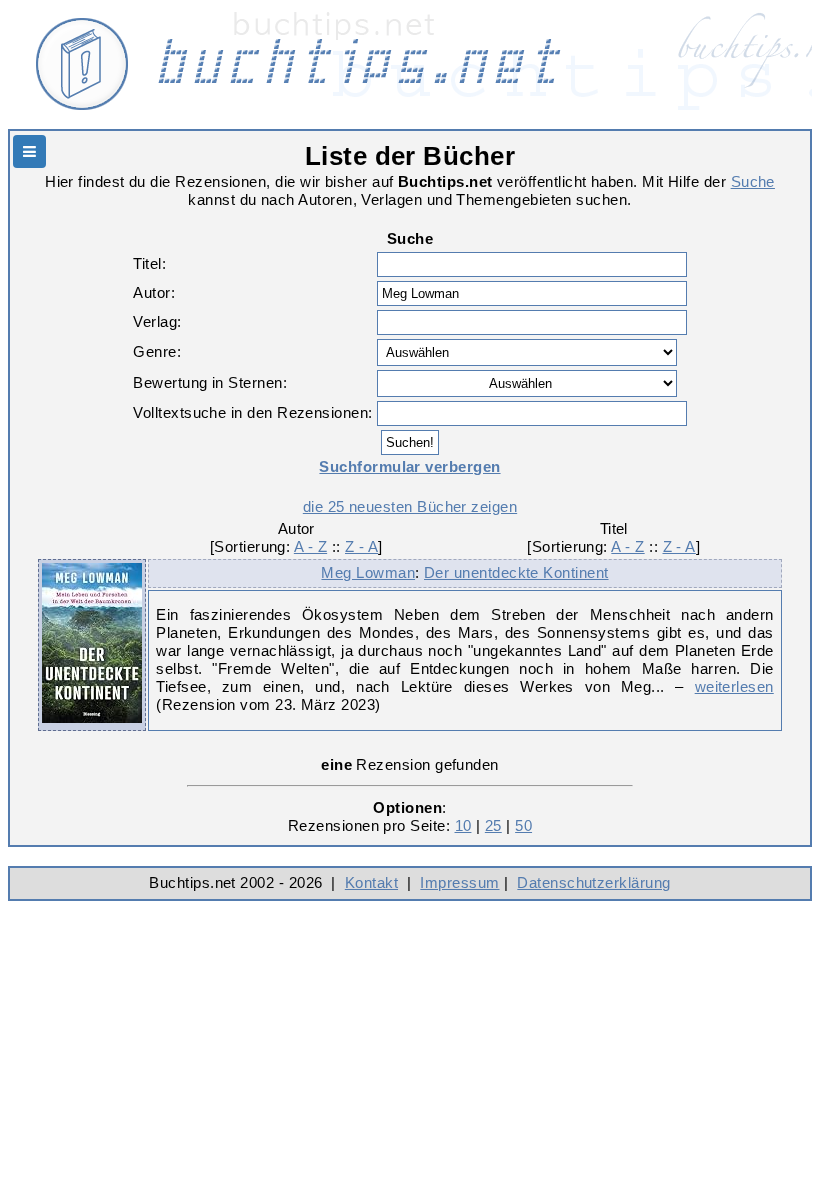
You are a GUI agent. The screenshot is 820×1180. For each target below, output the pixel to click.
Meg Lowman (368, 572)
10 (463, 825)
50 (523, 825)
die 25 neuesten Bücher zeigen (410, 506)
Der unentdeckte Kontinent (516, 572)
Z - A (361, 546)
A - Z (310, 546)
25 (493, 825)
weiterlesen (734, 686)
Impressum (459, 882)
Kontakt (371, 882)
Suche (753, 181)
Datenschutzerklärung (593, 882)
